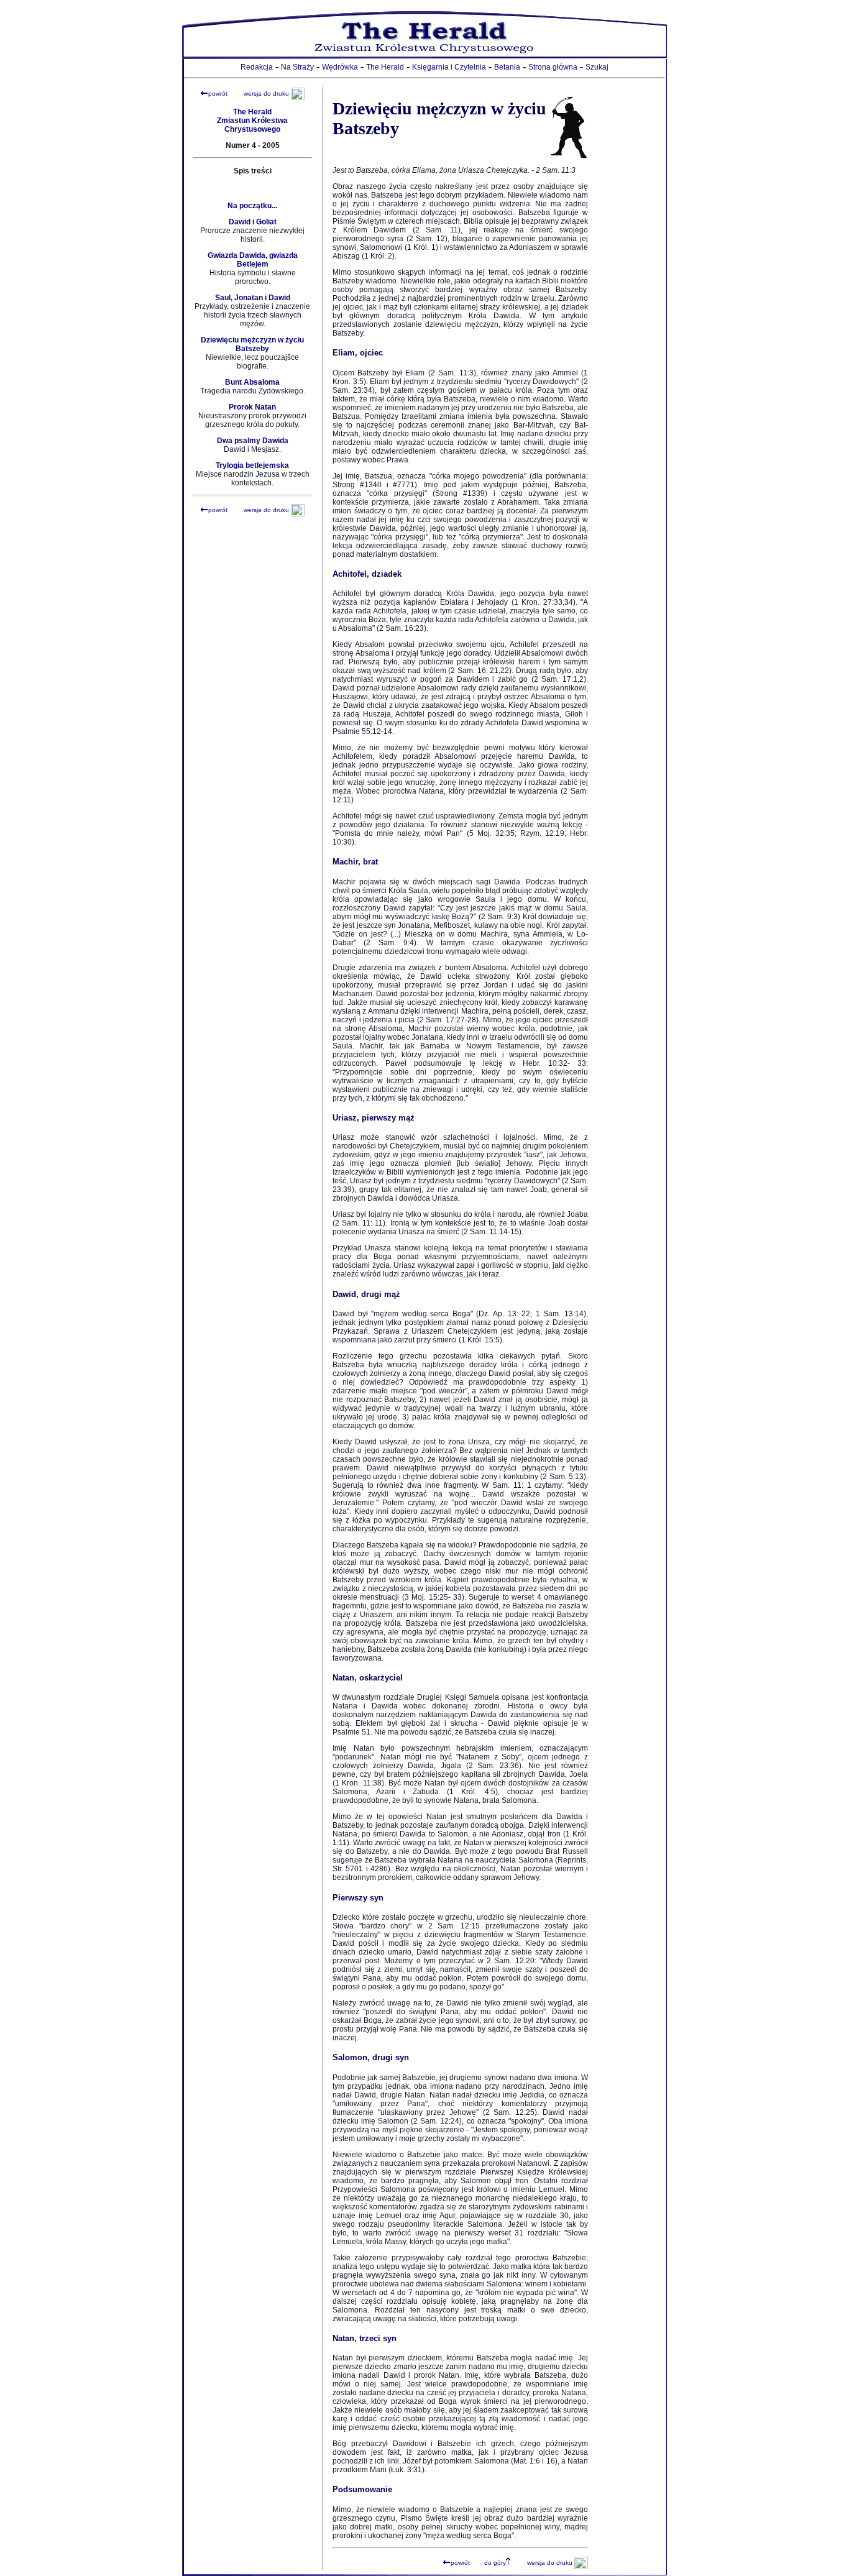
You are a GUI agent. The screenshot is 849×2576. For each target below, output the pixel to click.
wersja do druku (266, 94)
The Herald (385, 67)
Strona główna (553, 67)
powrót (218, 94)
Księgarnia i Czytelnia (449, 67)
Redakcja (257, 67)
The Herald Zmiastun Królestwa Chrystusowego (252, 121)
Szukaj (597, 67)
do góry (495, 2563)
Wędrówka (340, 67)
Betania (507, 67)
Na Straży (297, 67)
